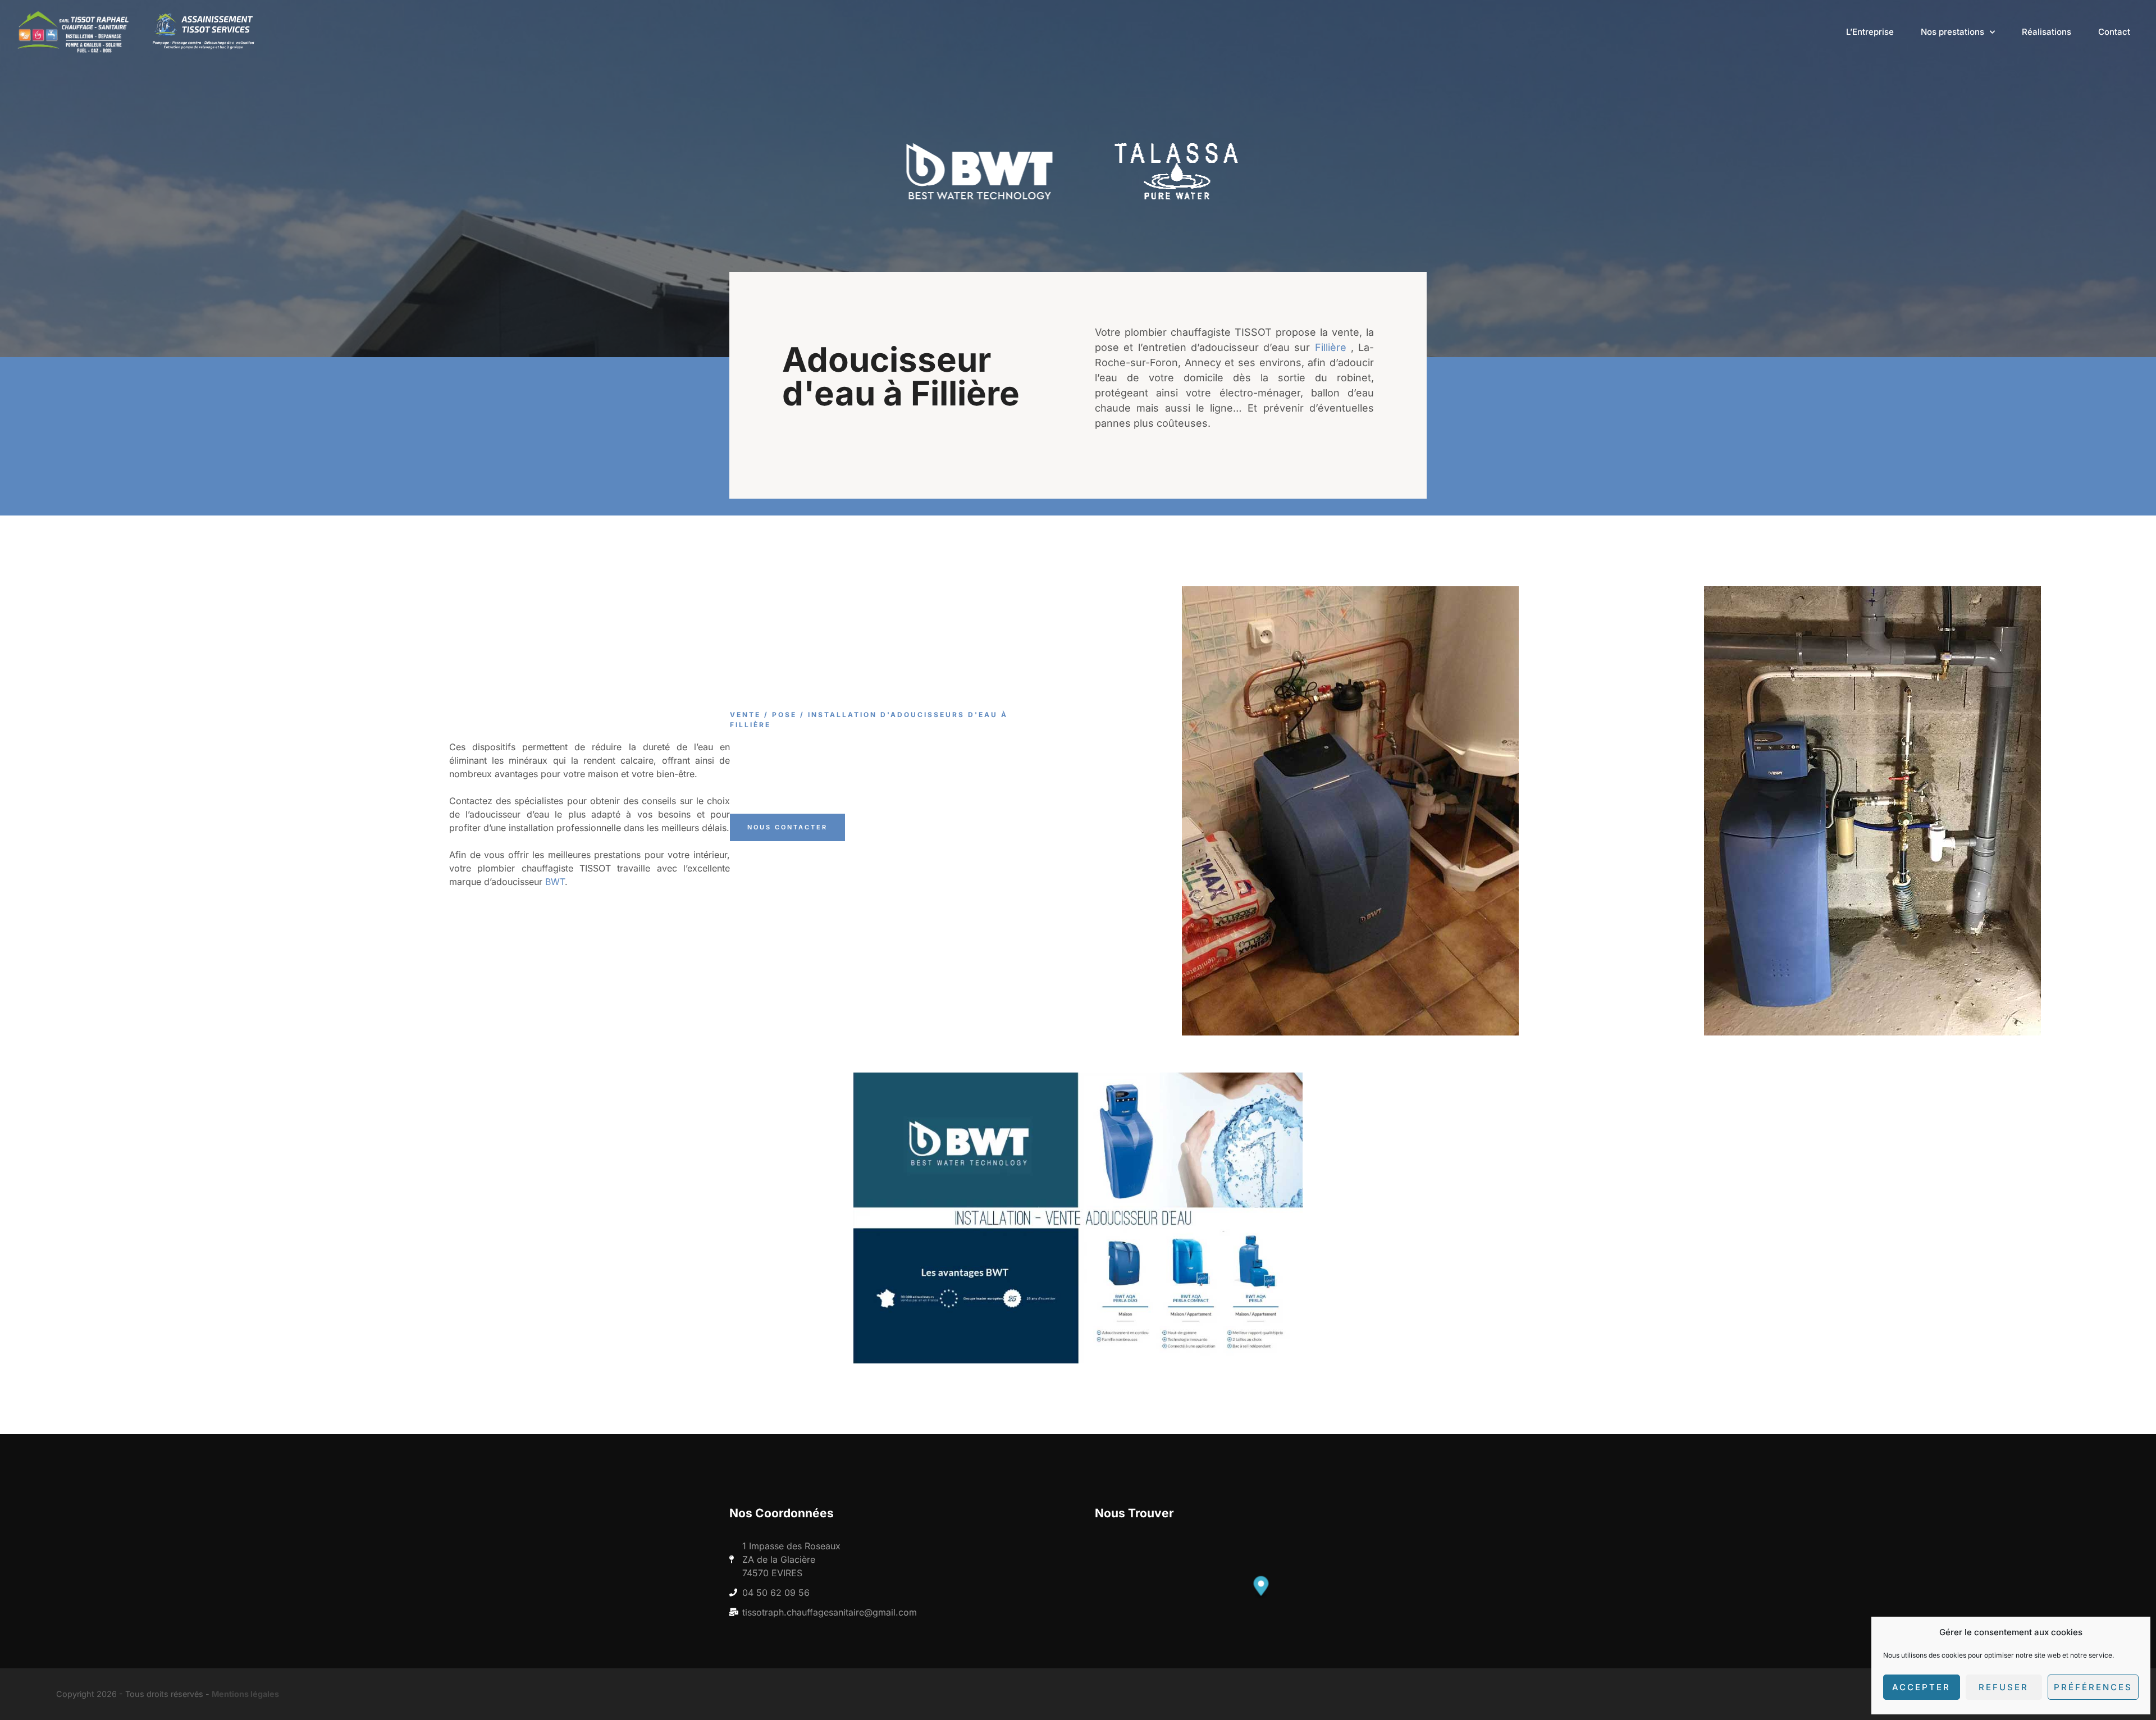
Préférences (2093, 1687)
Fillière (1331, 347)
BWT (555, 882)
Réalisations (2047, 32)
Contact (2114, 32)
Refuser (2004, 1687)
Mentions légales (245, 1694)
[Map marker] (1261, 1587)
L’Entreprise (1870, 32)
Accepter (1921, 1687)
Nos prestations (1952, 32)
